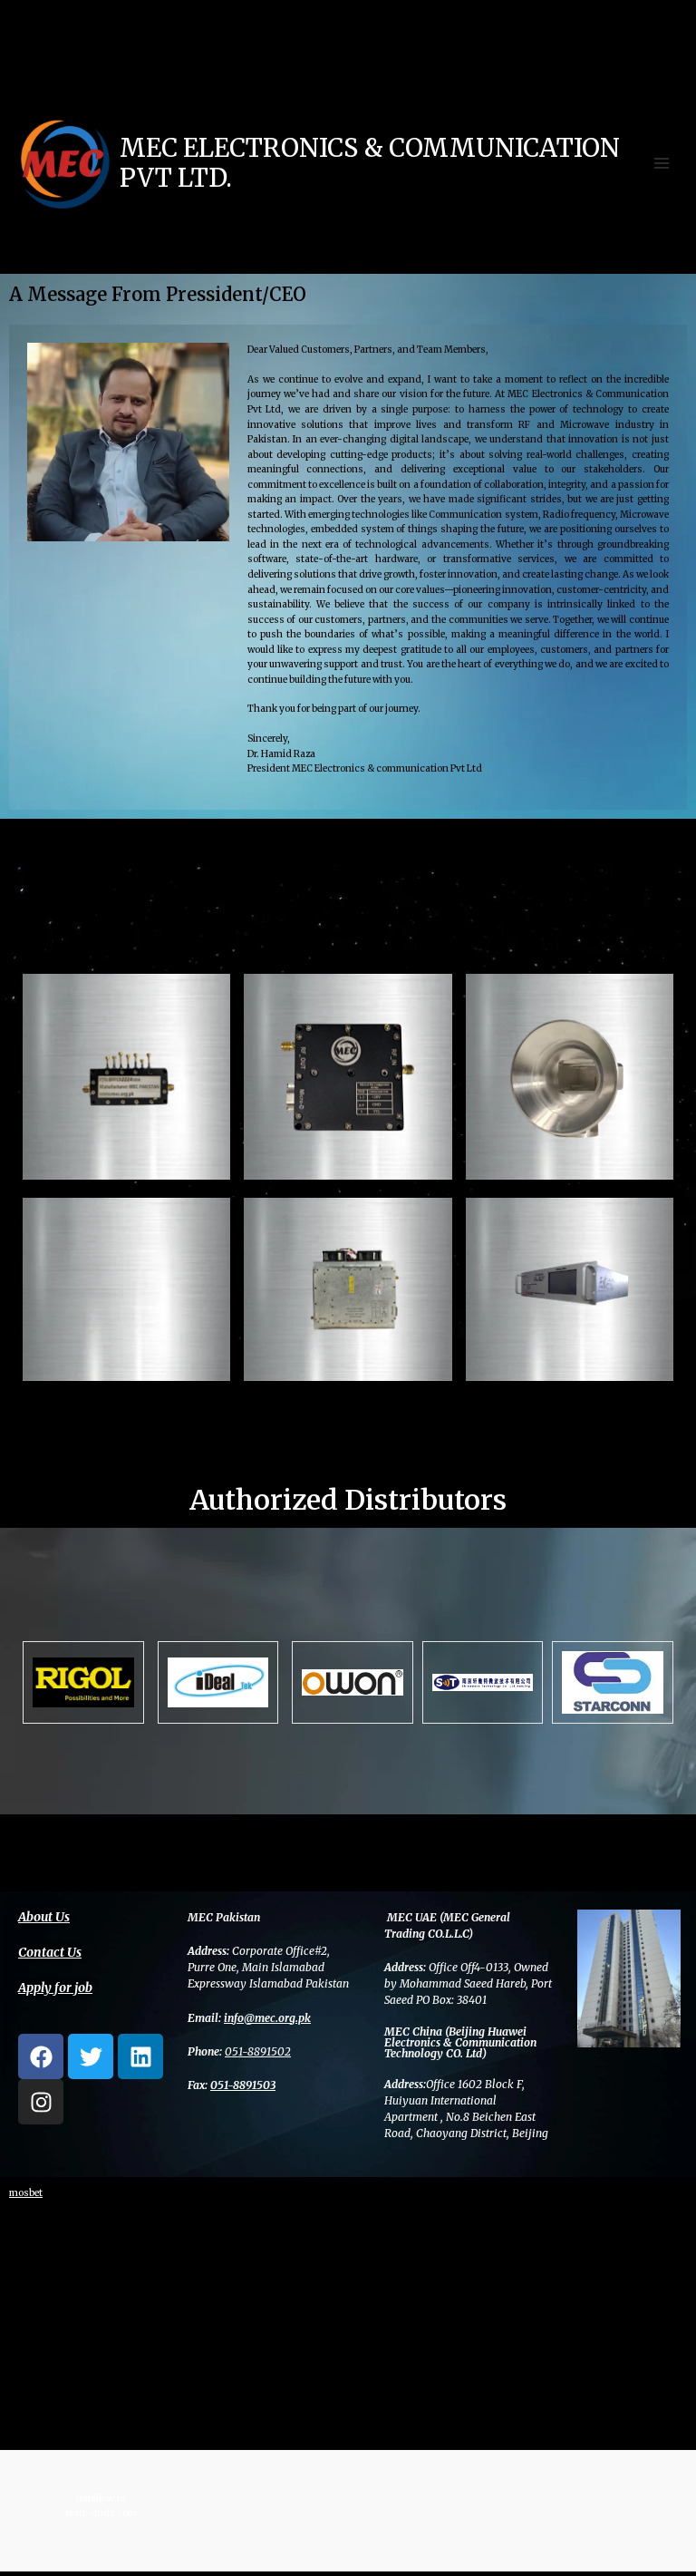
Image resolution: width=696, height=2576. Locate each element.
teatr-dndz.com (101, 2513)
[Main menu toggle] (662, 164)
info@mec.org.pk (267, 2018)
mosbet (26, 2193)
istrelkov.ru (101, 2498)
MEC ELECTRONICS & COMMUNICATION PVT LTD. (370, 163)
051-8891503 (243, 2085)
